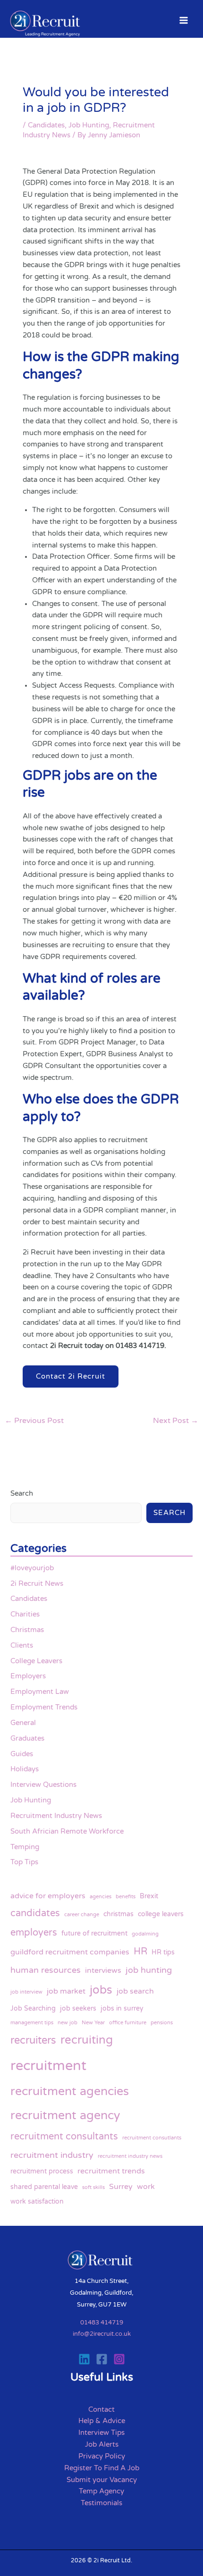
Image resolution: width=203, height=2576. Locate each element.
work (146, 2187)
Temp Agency (101, 2491)
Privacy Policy (102, 2456)
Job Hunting (89, 125)
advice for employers (48, 1896)
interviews (103, 1970)
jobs (101, 1990)
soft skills (93, 2187)
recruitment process (42, 2171)
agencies (101, 1897)
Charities (25, 1614)
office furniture (128, 2023)
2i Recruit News (37, 1584)
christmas (118, 1914)
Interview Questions (43, 1785)
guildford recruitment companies (70, 1952)
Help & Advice (102, 2421)
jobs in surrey (122, 2008)
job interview (26, 1992)
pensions (162, 2023)
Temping (25, 1847)
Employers (28, 1676)
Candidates (46, 125)
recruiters (33, 2040)
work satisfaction (37, 2201)
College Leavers (36, 1661)
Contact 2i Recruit (71, 1376)
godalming (145, 1934)
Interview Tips (101, 2433)
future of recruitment (94, 1933)
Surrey (121, 2187)
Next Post (176, 1421)
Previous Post (34, 1421)
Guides (22, 1754)
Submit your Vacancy (102, 2480)
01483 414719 (102, 2323)
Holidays (25, 1769)
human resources (46, 1970)
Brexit (149, 1896)
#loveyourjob (32, 1568)
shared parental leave (44, 2187)
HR (140, 1951)
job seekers (78, 2008)
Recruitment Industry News (56, 1816)
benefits (126, 1897)
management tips (32, 2023)
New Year (93, 2023)
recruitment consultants (64, 2136)
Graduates (27, 1738)
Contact (101, 2410)
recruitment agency (65, 2115)
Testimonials (101, 2503)
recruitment (48, 2066)
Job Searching (33, 2008)
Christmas (27, 1630)
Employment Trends (44, 1707)
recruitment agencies (70, 2091)
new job (68, 2023)
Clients (22, 1646)
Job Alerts (102, 2445)
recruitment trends (111, 2171)
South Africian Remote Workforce (67, 1831)
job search (135, 1991)
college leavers (161, 1914)
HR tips (163, 1952)
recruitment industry (52, 2155)
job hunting (149, 1970)
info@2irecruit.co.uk (102, 2334)
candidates (35, 1913)
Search (22, 1494)
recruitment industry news (130, 2156)
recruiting (87, 2040)
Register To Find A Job (102, 2468)
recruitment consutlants (152, 2138)
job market (66, 1991)
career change (82, 1915)
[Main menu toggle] (184, 20)
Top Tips (24, 1862)
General (23, 1723)
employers (34, 1932)
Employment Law (40, 1692)
